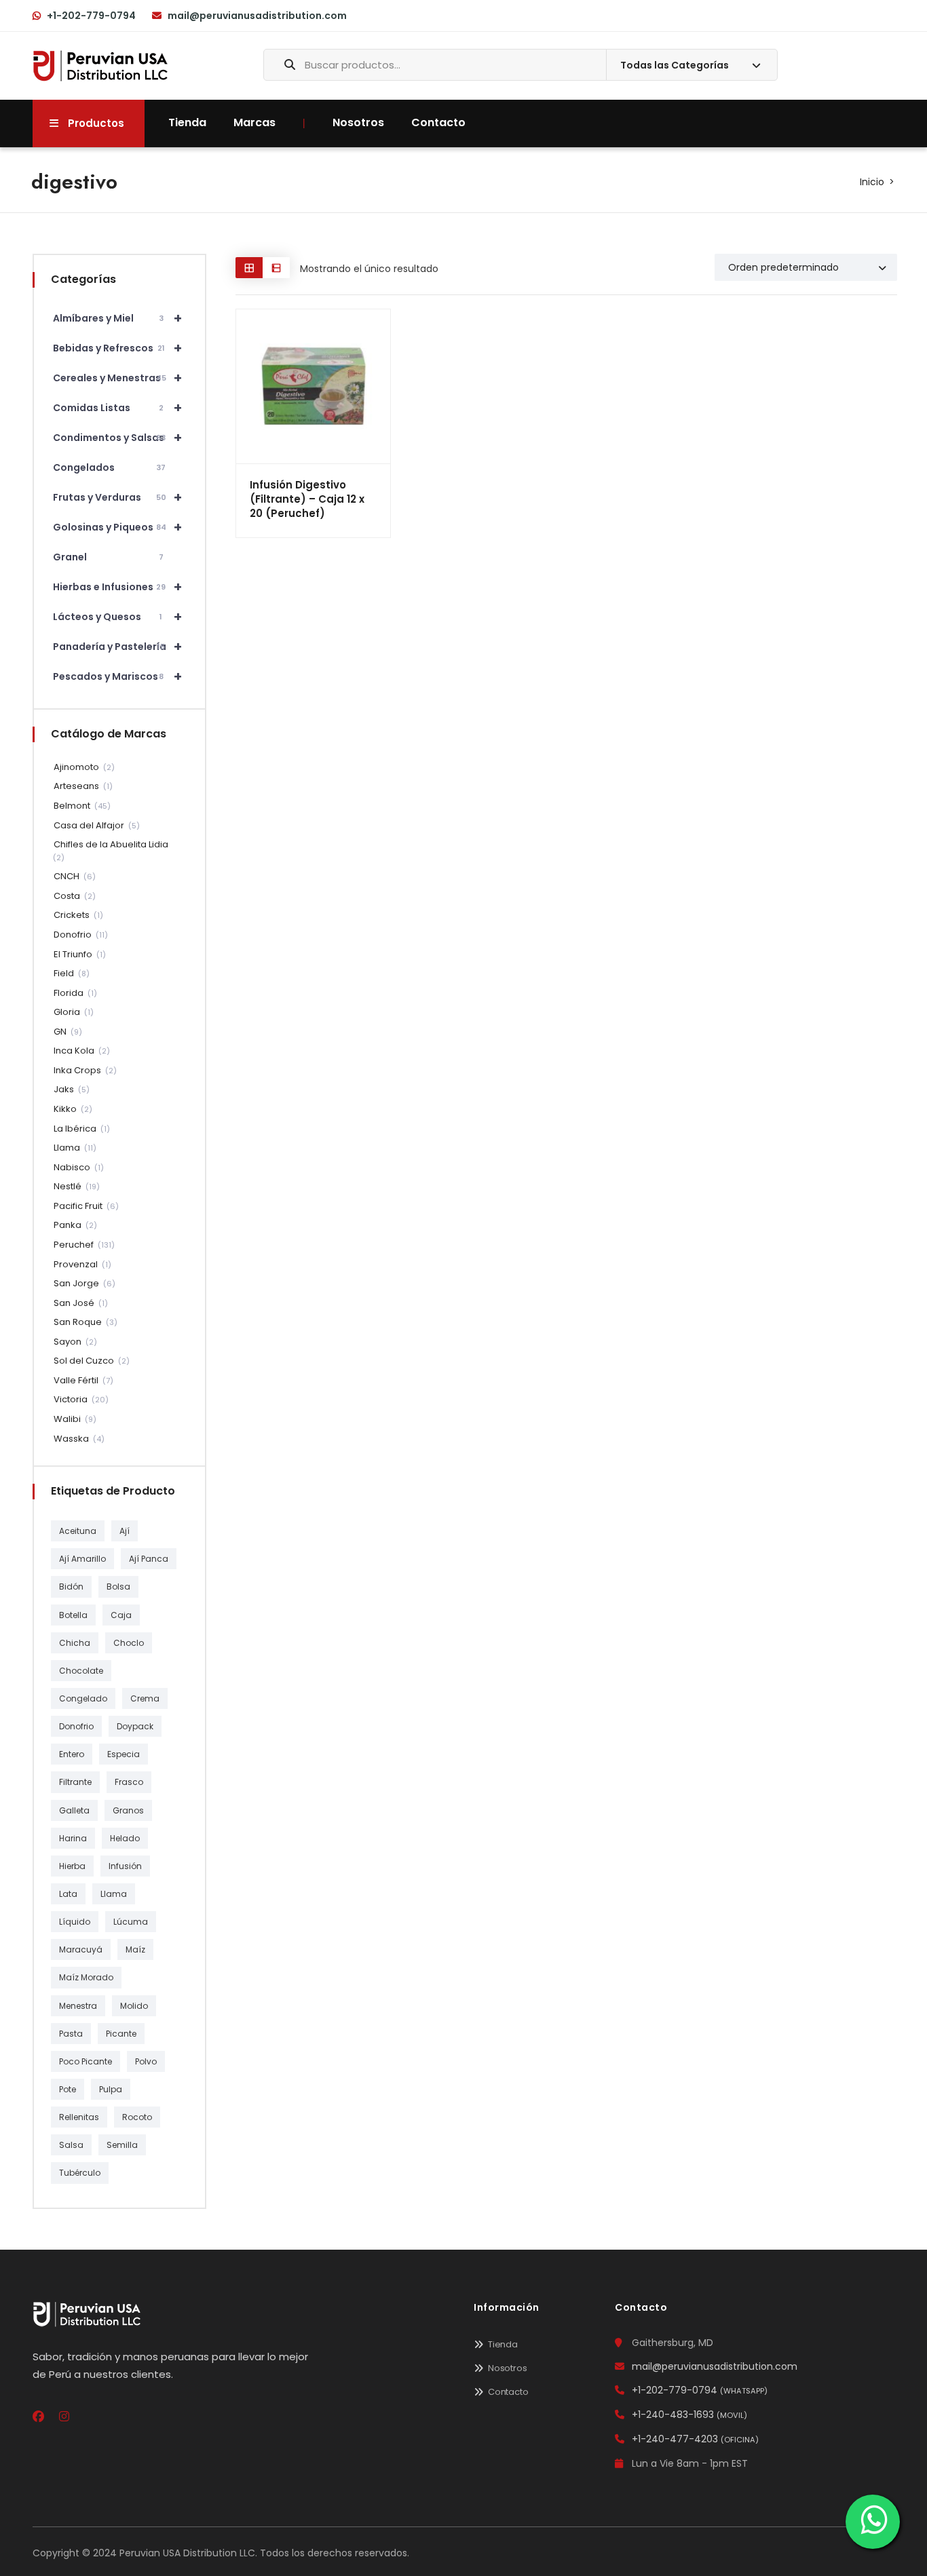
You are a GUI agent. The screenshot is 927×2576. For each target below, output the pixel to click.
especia (124, 1754)
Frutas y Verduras (118, 497)
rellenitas (79, 2117)
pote (68, 2089)
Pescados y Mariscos (118, 676)
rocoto (137, 2117)
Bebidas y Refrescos (118, 348)
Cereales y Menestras (118, 378)
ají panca (149, 1559)
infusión (125, 1866)
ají (125, 1531)
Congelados (109, 467)
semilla (122, 2145)
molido (134, 2006)
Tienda (187, 122)
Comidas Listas (118, 408)
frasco (129, 1782)
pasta (71, 2034)
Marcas (254, 122)
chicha (75, 1643)
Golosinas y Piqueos (118, 527)
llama (114, 1894)
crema (145, 1698)
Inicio (872, 182)
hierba (72, 1866)
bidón (71, 1587)
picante (121, 2034)
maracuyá (81, 1949)
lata (68, 1894)
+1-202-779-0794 (91, 16)
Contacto (438, 122)
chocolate (81, 1671)
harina (73, 1838)
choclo (129, 1643)
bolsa (118, 1587)
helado (125, 1838)
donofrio (76, 1726)
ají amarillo (82, 1559)
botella (73, 1615)
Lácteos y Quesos (118, 617)
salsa (71, 2145)
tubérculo (80, 2173)
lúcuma (131, 1922)
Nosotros (358, 122)
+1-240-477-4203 (695, 2439)
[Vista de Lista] (276, 268)
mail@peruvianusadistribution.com (257, 16)
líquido (75, 1922)
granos (128, 1810)
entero (72, 1754)
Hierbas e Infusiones (118, 587)
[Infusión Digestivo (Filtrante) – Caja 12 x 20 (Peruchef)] (313, 386)
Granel (108, 557)
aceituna (78, 1531)
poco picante (86, 2061)
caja (121, 1615)
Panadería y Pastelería (118, 647)
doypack (135, 1726)
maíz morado (86, 1977)
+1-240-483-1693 (689, 2415)
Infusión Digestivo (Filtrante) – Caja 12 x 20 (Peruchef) (307, 499)
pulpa (111, 2089)
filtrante (75, 1782)
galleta (74, 1810)
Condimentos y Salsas (118, 438)
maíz (135, 1949)
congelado (83, 1698)
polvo (146, 2061)
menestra (78, 2006)
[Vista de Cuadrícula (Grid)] (249, 268)
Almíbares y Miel (118, 318)
